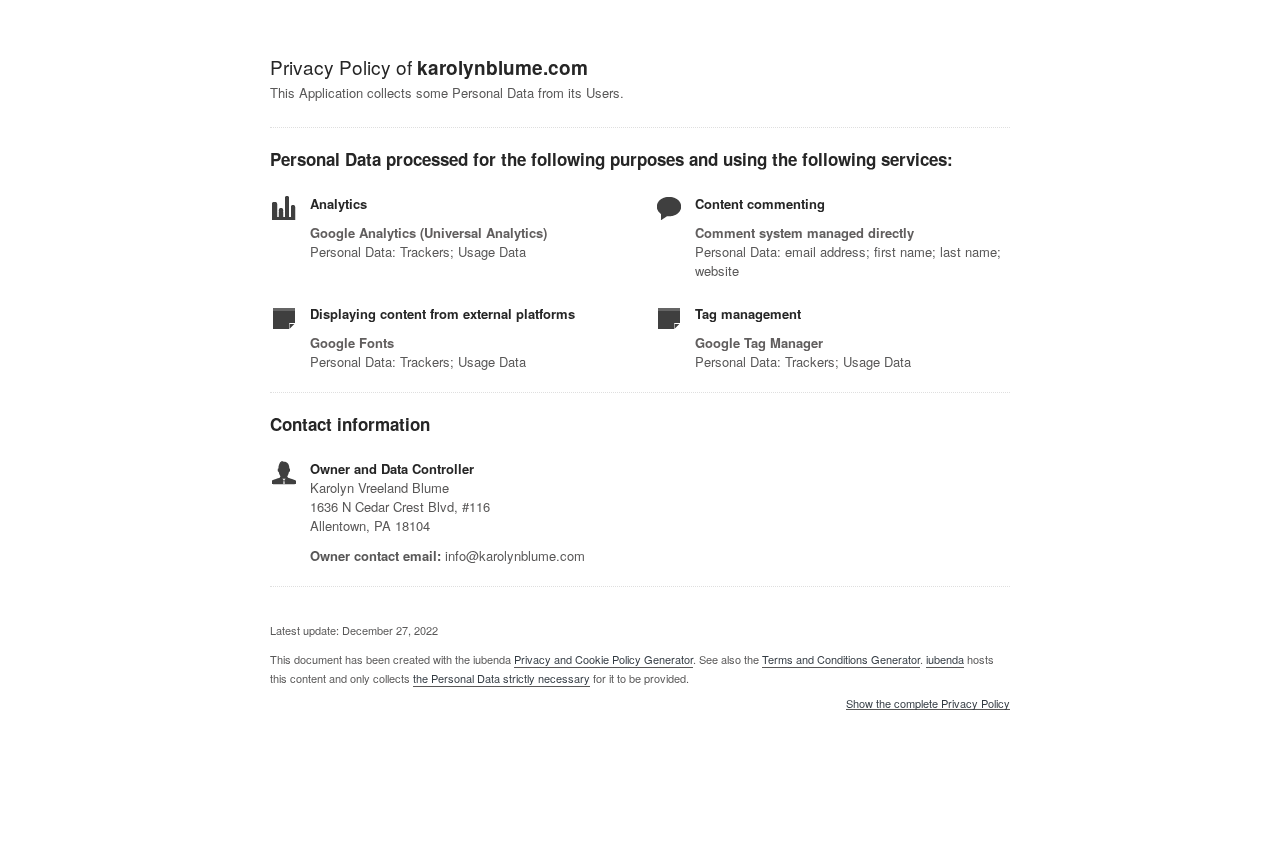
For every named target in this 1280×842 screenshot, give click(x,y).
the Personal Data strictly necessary (501, 678)
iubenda (945, 659)
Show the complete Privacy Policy (928, 704)
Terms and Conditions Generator (841, 659)
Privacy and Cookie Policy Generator (603, 659)
